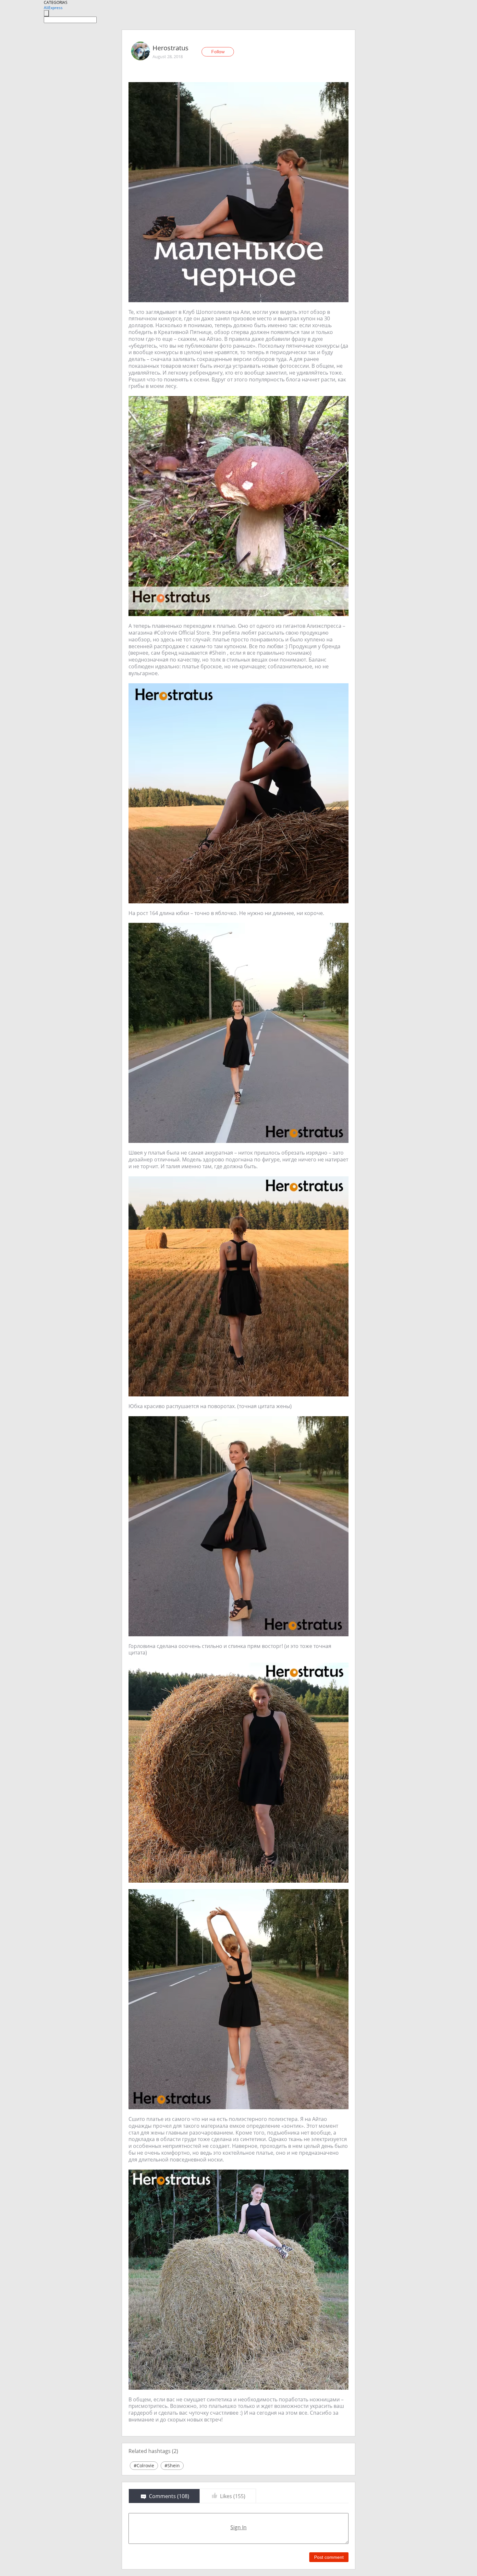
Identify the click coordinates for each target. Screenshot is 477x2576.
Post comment (329, 2557)
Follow (218, 52)
